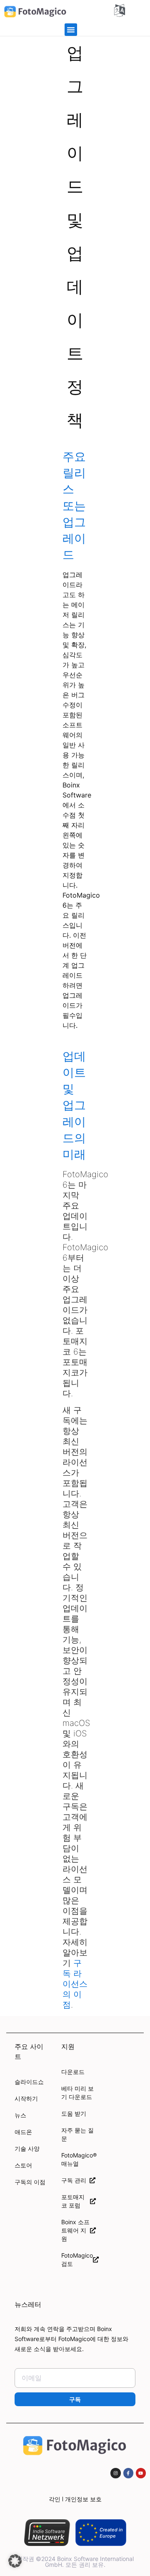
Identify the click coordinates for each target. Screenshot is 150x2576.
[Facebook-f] (128, 2473)
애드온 (23, 2132)
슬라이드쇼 (29, 2082)
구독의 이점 (30, 2182)
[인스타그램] (115, 2473)
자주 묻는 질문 (77, 2134)
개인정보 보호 (83, 2499)
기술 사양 (27, 2148)
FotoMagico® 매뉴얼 (78, 2159)
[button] (71, 30)
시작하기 (26, 2098)
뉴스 (20, 2115)
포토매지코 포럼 (73, 2201)
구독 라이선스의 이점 (75, 1984)
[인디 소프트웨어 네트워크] (47, 2533)
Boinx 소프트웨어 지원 (75, 2230)
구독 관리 (75, 2180)
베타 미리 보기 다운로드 (77, 2093)
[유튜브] (141, 2473)
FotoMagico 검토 (77, 2259)
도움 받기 (74, 2113)
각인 (55, 2499)
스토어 (23, 2165)
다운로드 (73, 2072)
